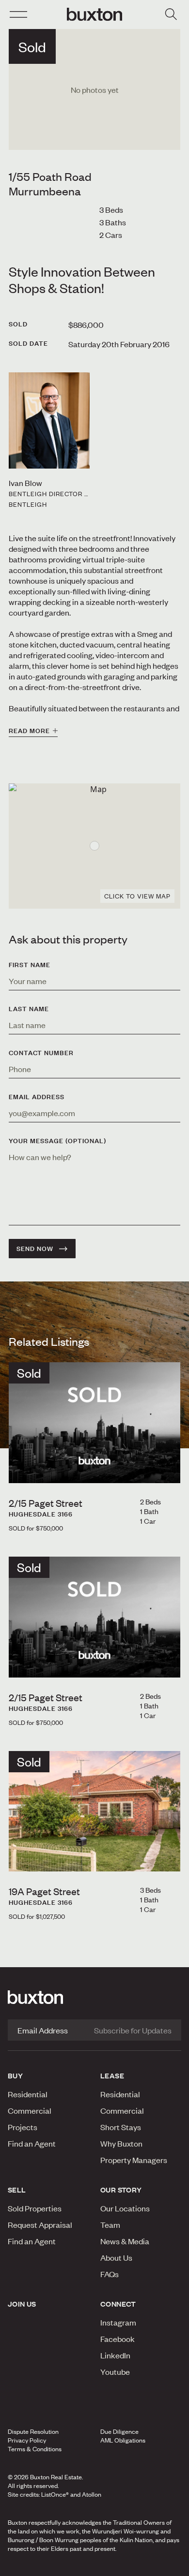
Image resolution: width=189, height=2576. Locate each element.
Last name (29, 1009)
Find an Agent (32, 2143)
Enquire (33, 2566)
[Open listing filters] (171, 15)
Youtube (115, 2371)
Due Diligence (119, 2431)
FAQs (110, 2274)
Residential (28, 2094)
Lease (112, 2076)
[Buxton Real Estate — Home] (94, 15)
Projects (23, 2127)
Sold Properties (35, 2208)
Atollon (92, 2494)
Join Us (22, 2304)
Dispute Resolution (33, 2431)
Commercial (30, 2110)
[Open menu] (18, 15)
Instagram (118, 2322)
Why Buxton (121, 2143)
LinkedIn (115, 2355)
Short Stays (121, 2127)
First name (30, 965)
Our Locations (125, 2208)
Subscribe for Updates (133, 2030)
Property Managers (134, 2160)
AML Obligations (123, 2440)
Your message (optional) (57, 1141)
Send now (35, 1249)
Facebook (118, 2339)
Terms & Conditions (35, 2449)
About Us (116, 2257)
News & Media (125, 2241)
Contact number (41, 1053)
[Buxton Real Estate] (94, 1997)
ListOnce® (55, 2494)
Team (110, 2224)
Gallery (94, 2566)
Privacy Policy (27, 2440)
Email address (37, 1097)
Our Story (121, 2190)
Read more (29, 731)
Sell (17, 2190)
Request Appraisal (40, 2224)
